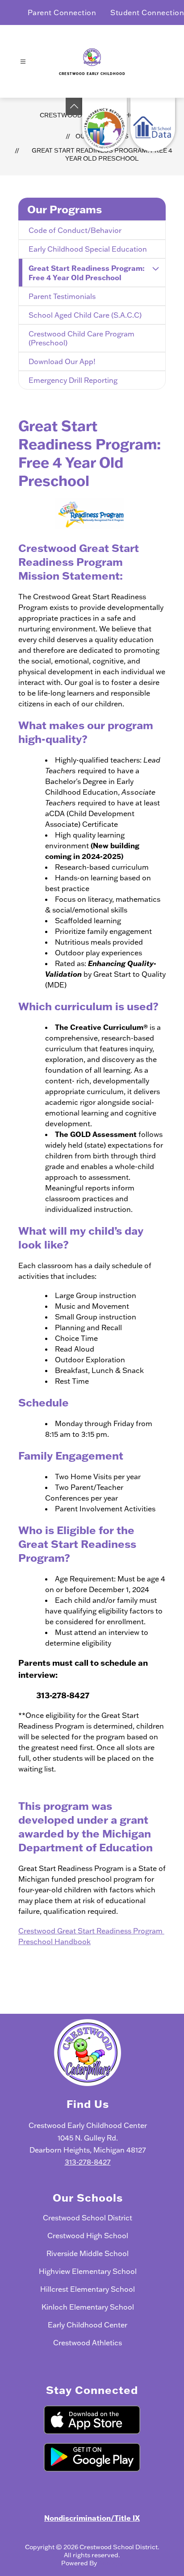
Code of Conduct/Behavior (75, 230)
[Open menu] (23, 62)
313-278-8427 (88, 2162)
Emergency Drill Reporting (73, 380)
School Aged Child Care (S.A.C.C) (85, 315)
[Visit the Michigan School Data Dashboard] (153, 124)
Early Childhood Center (88, 2325)
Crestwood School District (88, 2218)
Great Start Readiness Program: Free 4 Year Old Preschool (102, 154)
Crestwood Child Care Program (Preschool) (82, 338)
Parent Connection (62, 12)
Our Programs (65, 209)
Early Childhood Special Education (88, 249)
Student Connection (147, 12)
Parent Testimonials (62, 296)
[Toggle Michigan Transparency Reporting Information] (74, 106)
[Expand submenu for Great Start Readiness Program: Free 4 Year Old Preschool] (155, 269)
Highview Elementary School (88, 2271)
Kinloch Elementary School (88, 2307)
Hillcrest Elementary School (88, 2289)
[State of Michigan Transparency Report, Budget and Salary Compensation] (105, 124)
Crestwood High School (88, 2236)
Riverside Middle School (88, 2253)
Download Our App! (62, 361)
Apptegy (111, 2563)
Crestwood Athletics (88, 2343)
